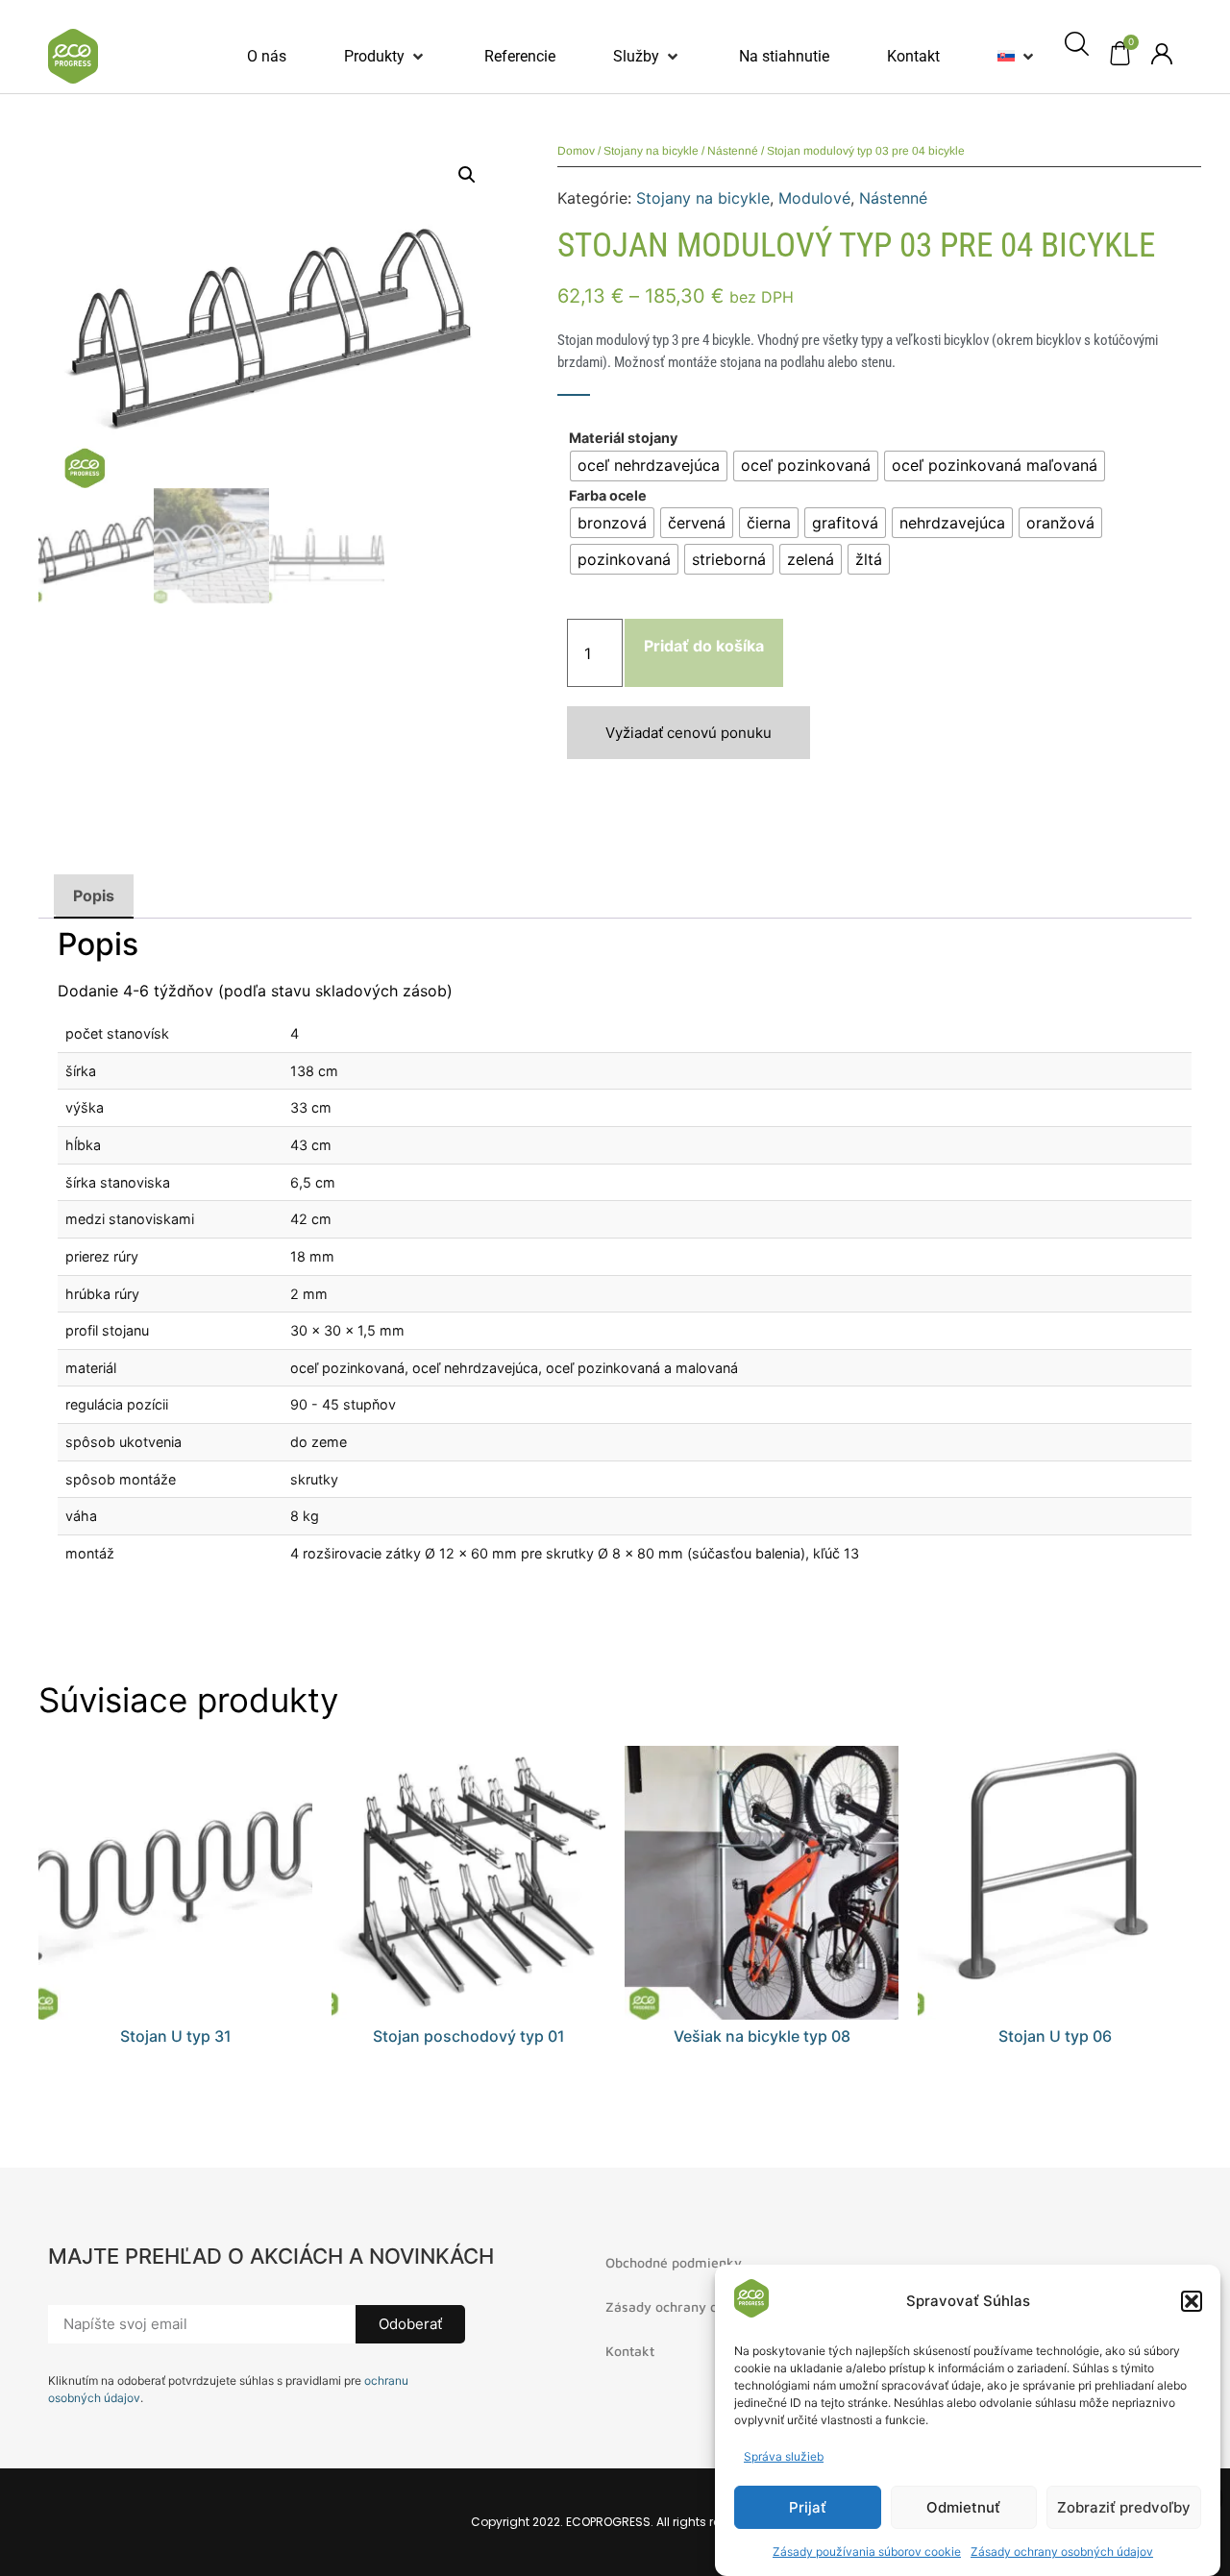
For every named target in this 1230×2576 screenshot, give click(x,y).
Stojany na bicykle (651, 151)
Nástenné (733, 151)
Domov (576, 151)
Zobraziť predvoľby (1124, 2507)
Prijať (808, 2507)
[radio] (649, 466)
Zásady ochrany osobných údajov (1062, 2551)
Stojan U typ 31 (176, 2036)
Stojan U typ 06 (1055, 2036)
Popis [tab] (94, 895)
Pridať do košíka (704, 646)
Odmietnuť (963, 2507)
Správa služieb (784, 2456)
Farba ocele (608, 496)
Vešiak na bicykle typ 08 (762, 2036)
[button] (1192, 2301)
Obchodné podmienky (674, 2262)
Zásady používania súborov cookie (867, 2551)
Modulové (814, 198)
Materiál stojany (623, 438)
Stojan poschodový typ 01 (469, 2036)
